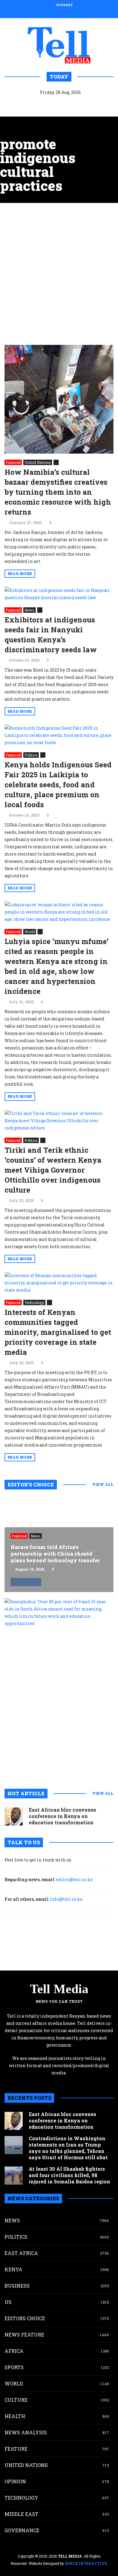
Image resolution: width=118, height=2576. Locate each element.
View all (103, 1484)
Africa (14, 2351)
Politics (31, 755)
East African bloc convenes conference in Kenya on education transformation (62, 1816)
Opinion (15, 2481)
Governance (22, 2530)
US (8, 2302)
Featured (13, 462)
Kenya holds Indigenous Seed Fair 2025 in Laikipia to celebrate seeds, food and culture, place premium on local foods (58, 785)
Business (17, 2286)
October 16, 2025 (24, 660)
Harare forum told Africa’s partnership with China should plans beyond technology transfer (55, 1554)
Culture (16, 2400)
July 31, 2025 (21, 1002)
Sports (14, 2367)
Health (15, 2416)
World (30, 932)
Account (64, 5)
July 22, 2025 (21, 1363)
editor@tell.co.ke (74, 1879)
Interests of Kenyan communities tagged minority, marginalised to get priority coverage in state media (58, 1332)
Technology (34, 1302)
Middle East (21, 2514)
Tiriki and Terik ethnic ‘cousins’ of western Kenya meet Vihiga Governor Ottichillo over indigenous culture (53, 1170)
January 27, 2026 (25, 522)
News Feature (24, 2335)
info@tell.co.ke (66, 1899)
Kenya (13, 2269)
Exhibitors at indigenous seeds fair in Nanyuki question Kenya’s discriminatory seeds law (51, 635)
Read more (20, 573)
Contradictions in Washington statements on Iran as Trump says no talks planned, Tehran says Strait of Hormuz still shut (68, 2148)
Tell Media (59, 1989)
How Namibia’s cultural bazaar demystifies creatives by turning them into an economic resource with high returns (58, 492)
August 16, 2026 (30, 1569)
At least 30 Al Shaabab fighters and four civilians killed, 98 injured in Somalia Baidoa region (69, 2175)
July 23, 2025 (21, 1200)
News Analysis (26, 2432)
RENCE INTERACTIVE (86, 2563)
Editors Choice (25, 2318)
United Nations (38, 462)
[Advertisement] (59, 274)
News (29, 610)
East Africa (21, 2253)
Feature (16, 2449)
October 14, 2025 (24, 815)
